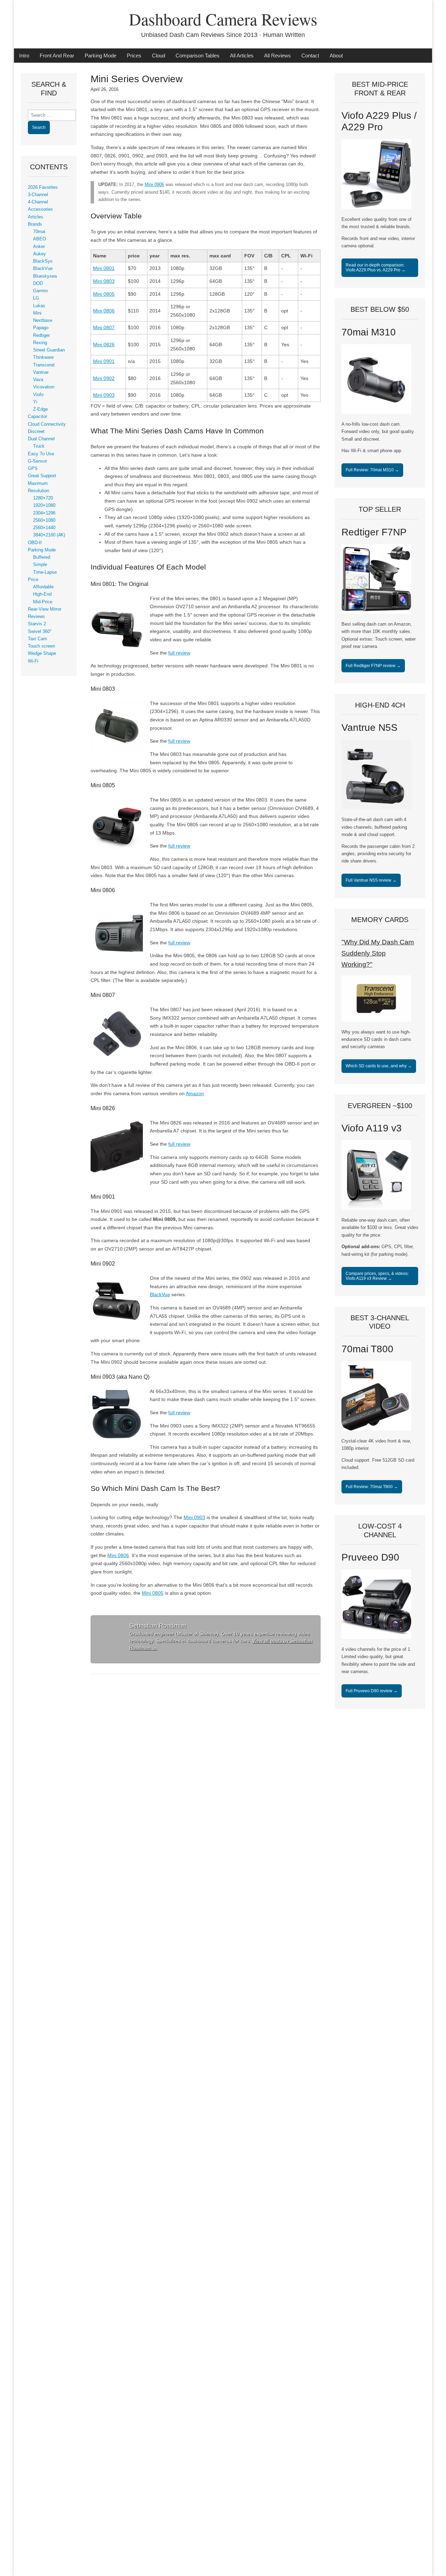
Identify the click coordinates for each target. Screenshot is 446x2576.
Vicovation (44, 387)
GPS (33, 469)
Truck (39, 446)
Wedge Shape (42, 653)
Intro (24, 56)
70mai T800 (367, 1349)
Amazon (195, 1093)
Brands (35, 224)
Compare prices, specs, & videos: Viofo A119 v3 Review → (377, 1276)
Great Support (42, 476)
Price (33, 580)
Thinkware (43, 357)
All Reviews (278, 56)
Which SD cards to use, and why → (379, 1066)
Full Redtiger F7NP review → (373, 666)
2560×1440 (44, 528)
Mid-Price (43, 602)
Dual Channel (41, 439)
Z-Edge (40, 409)
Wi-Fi (33, 661)
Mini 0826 (104, 345)
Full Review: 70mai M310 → (372, 470)
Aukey (40, 254)
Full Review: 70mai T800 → (372, 1487)
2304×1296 (44, 513)
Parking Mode (101, 56)
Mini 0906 (154, 185)
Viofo (38, 395)
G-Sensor (37, 461)
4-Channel (38, 202)
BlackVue (160, 1294)
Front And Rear (57, 56)
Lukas (39, 306)
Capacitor (37, 417)
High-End (42, 594)
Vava (38, 380)
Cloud (159, 56)
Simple (40, 565)
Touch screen (41, 646)
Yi (35, 402)
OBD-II (35, 543)
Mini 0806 (104, 311)
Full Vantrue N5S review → (371, 880)
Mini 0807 (104, 327)
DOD (38, 284)
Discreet (36, 432)
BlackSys (43, 261)
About (336, 56)
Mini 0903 (104, 395)
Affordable (43, 587)
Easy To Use (41, 454)
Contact (310, 56)
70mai (39, 232)
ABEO (40, 239)
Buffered (42, 557)
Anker (39, 247)
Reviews (36, 617)
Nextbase (43, 320)
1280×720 (43, 498)
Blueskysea (45, 276)
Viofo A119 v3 (372, 1128)
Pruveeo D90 (370, 1557)
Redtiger (41, 335)
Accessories (40, 209)
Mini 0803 (104, 281)
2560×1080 (44, 520)
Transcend (44, 365)
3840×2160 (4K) (49, 535)
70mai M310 (369, 332)
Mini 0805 (104, 294)
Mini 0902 (104, 378)
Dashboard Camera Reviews (223, 19)
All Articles (242, 56)
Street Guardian (49, 350)
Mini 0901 (104, 361)
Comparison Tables (198, 56)
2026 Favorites (43, 187)
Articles (36, 217)
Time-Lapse (45, 572)
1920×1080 (44, 505)
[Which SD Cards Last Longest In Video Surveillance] (376, 1020)
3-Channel (38, 195)
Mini (37, 313)
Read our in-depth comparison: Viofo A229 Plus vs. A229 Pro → (376, 268)
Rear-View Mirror (45, 609)
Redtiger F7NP (374, 532)
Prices (134, 56)
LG (36, 298)
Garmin (40, 291)
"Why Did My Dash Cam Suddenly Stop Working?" (378, 953)
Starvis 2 (37, 624)
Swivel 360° (40, 632)
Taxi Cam (37, 639)
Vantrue (41, 372)
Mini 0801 (104, 268)
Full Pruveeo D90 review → (372, 1691)
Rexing (40, 343)
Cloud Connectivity (47, 424)
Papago (41, 328)
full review (179, 653)
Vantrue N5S (370, 728)
